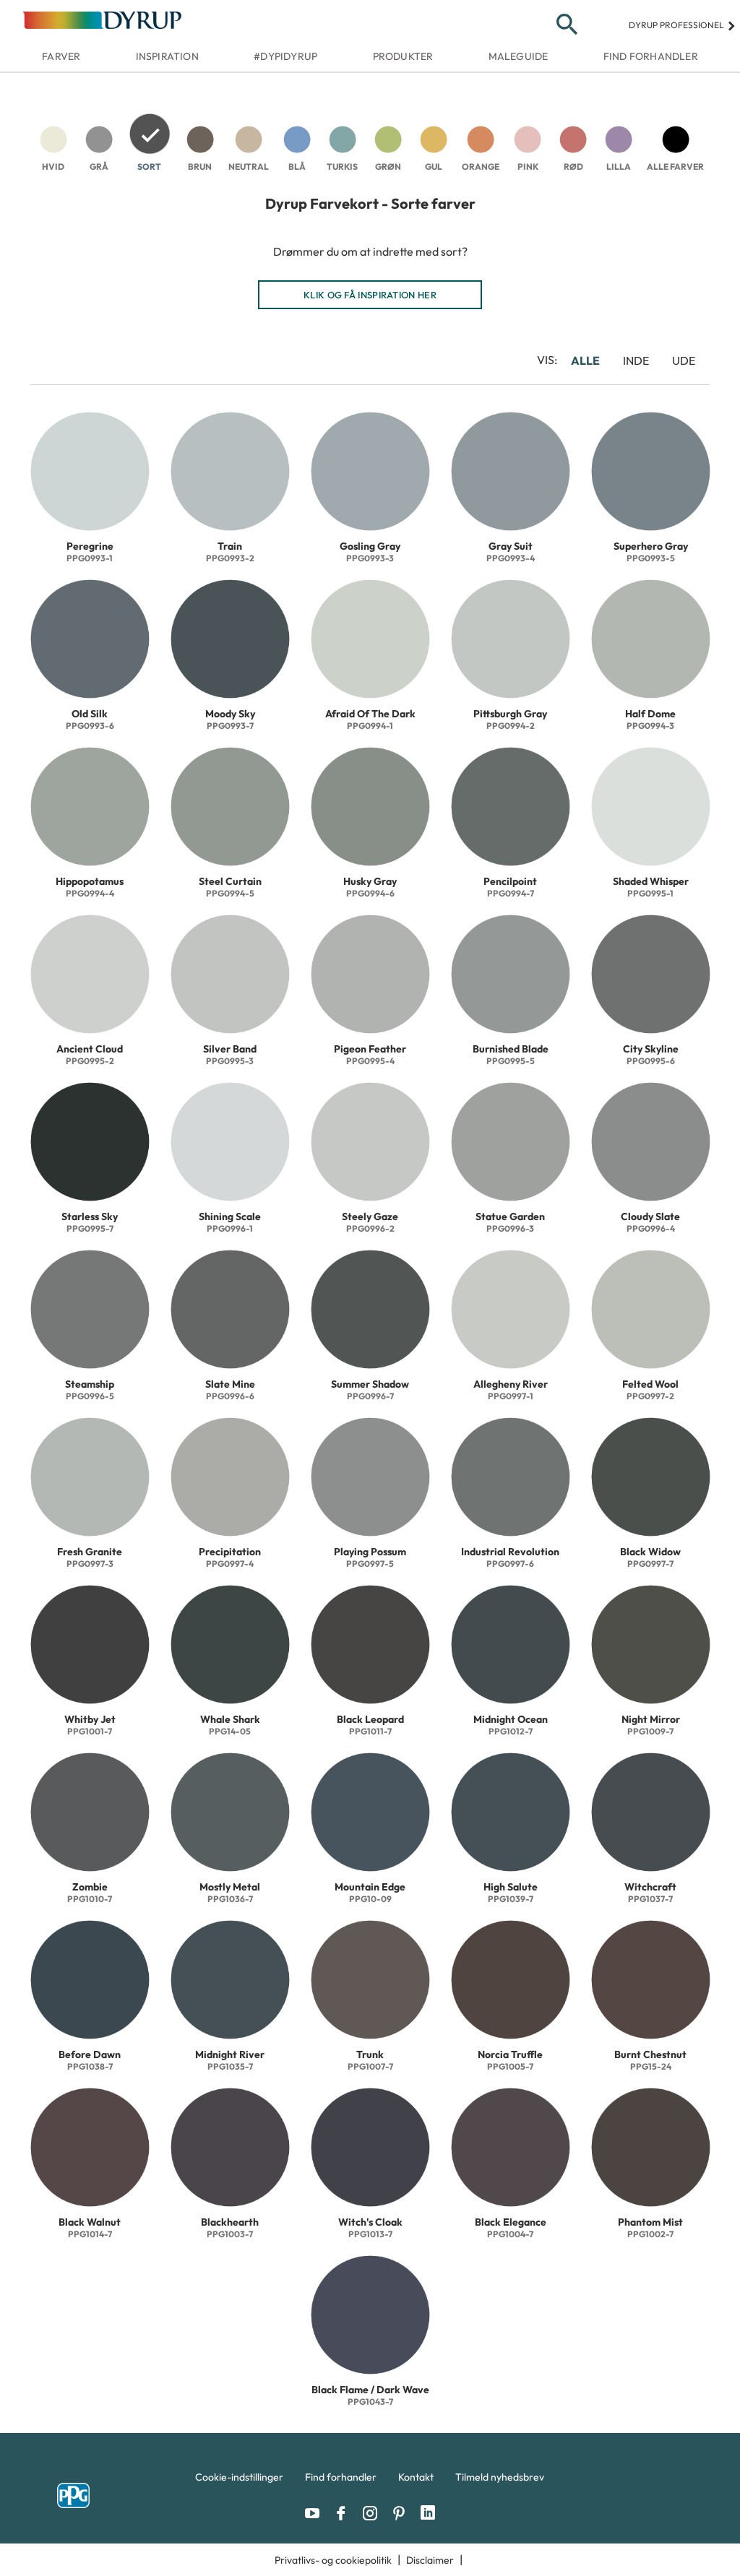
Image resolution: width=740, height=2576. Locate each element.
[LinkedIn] (428, 2513)
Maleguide (519, 56)
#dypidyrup (285, 56)
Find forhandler (651, 56)
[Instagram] (374, 2513)
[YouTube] (316, 2513)
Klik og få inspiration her (370, 295)
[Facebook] (345, 2513)
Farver (61, 56)
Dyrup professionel (683, 25)
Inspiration (167, 56)
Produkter (403, 56)
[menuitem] (239, 2481)
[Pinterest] (403, 2513)
